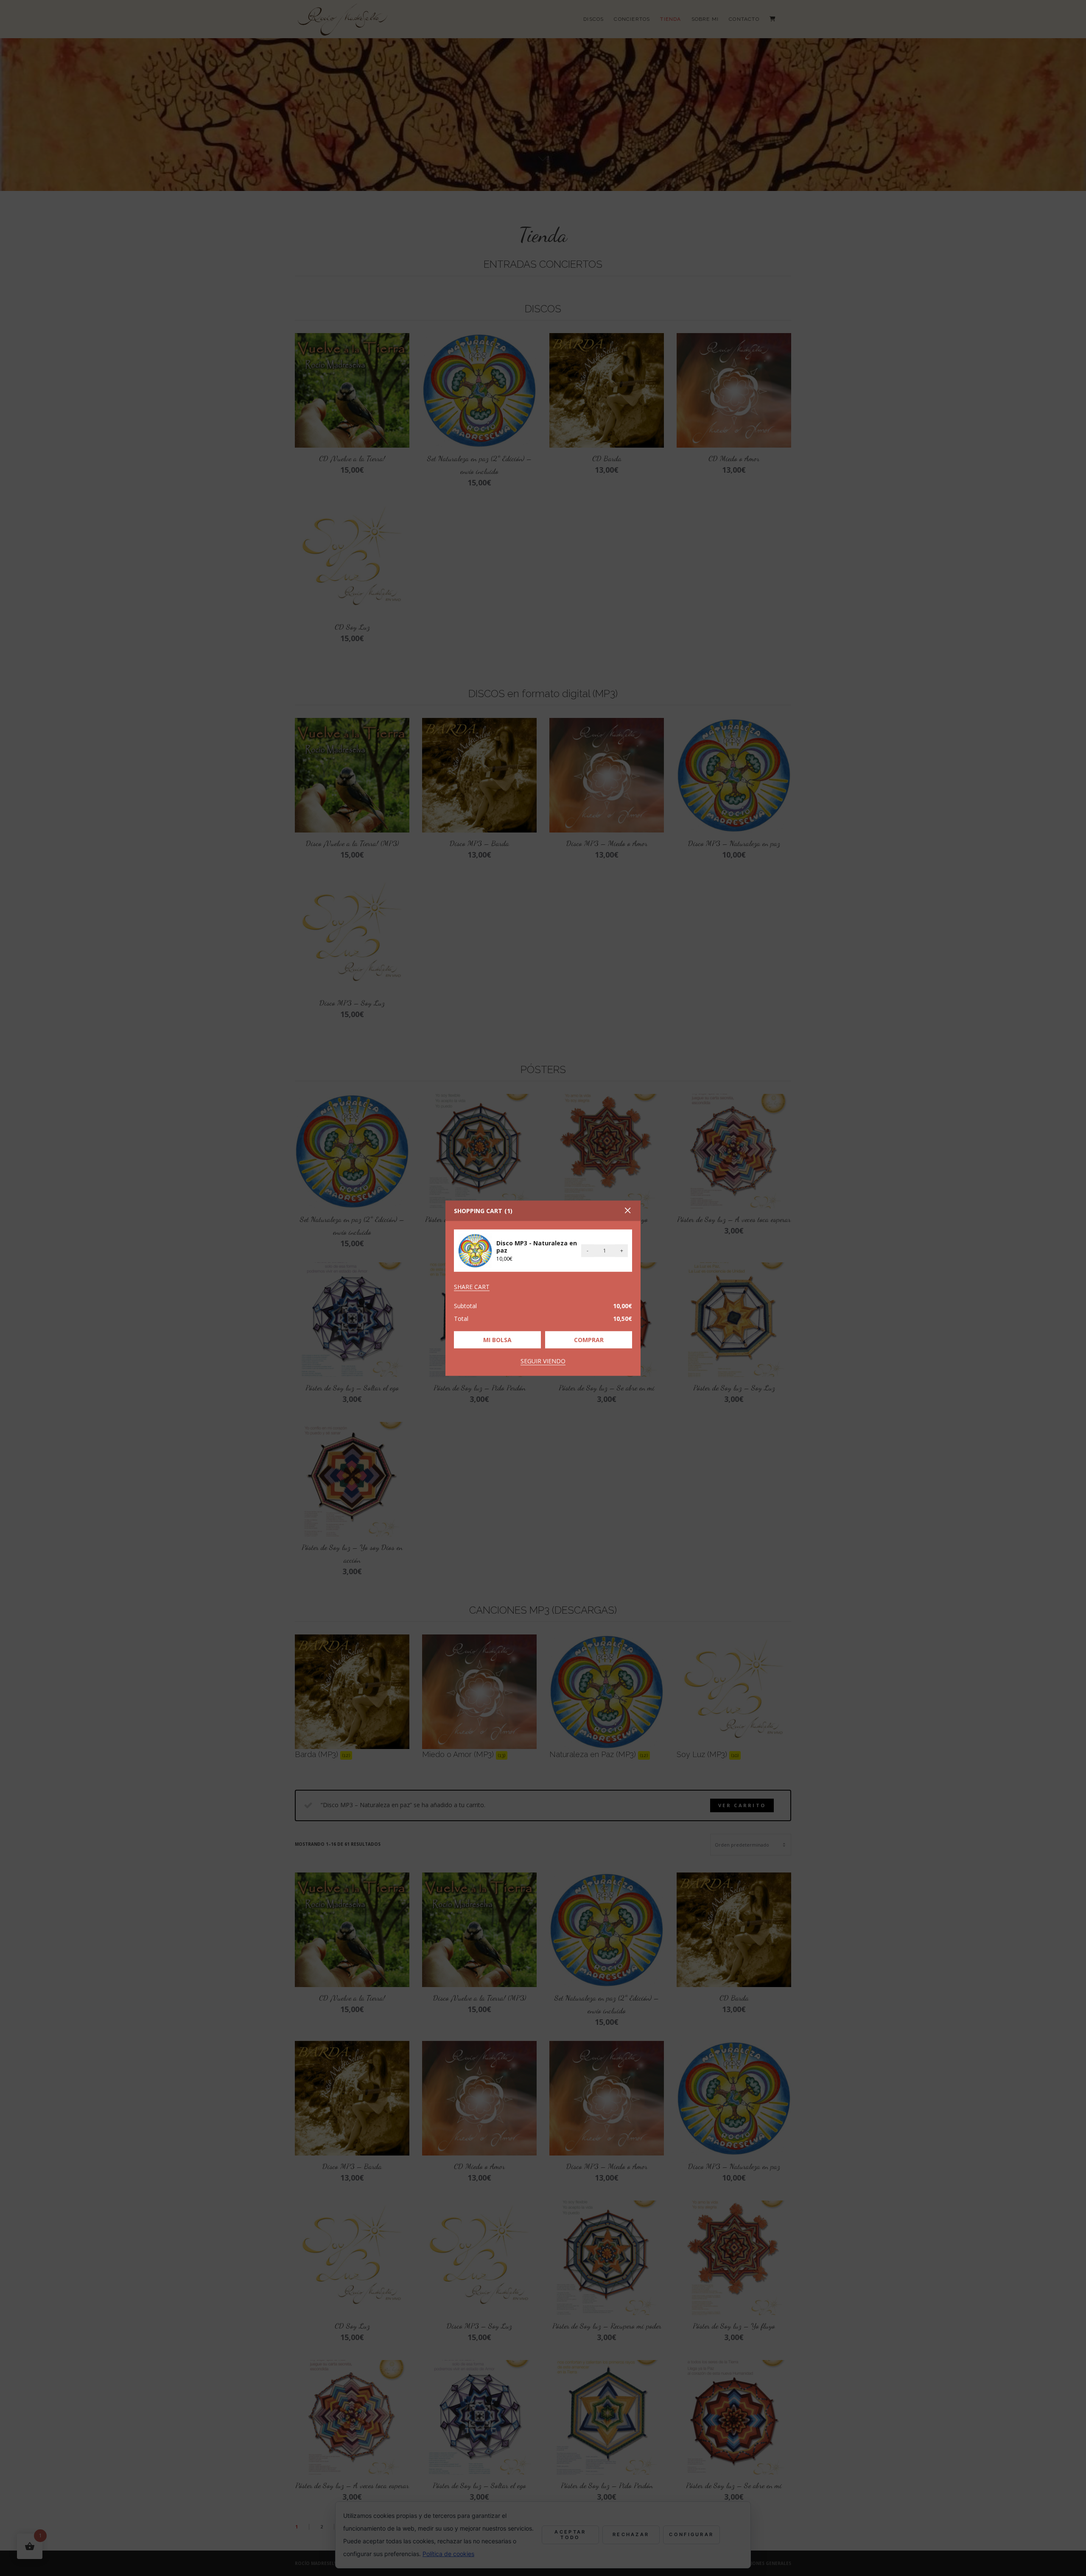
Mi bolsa (497, 1339)
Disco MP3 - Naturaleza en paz (537, 1247)
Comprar (589, 1339)
